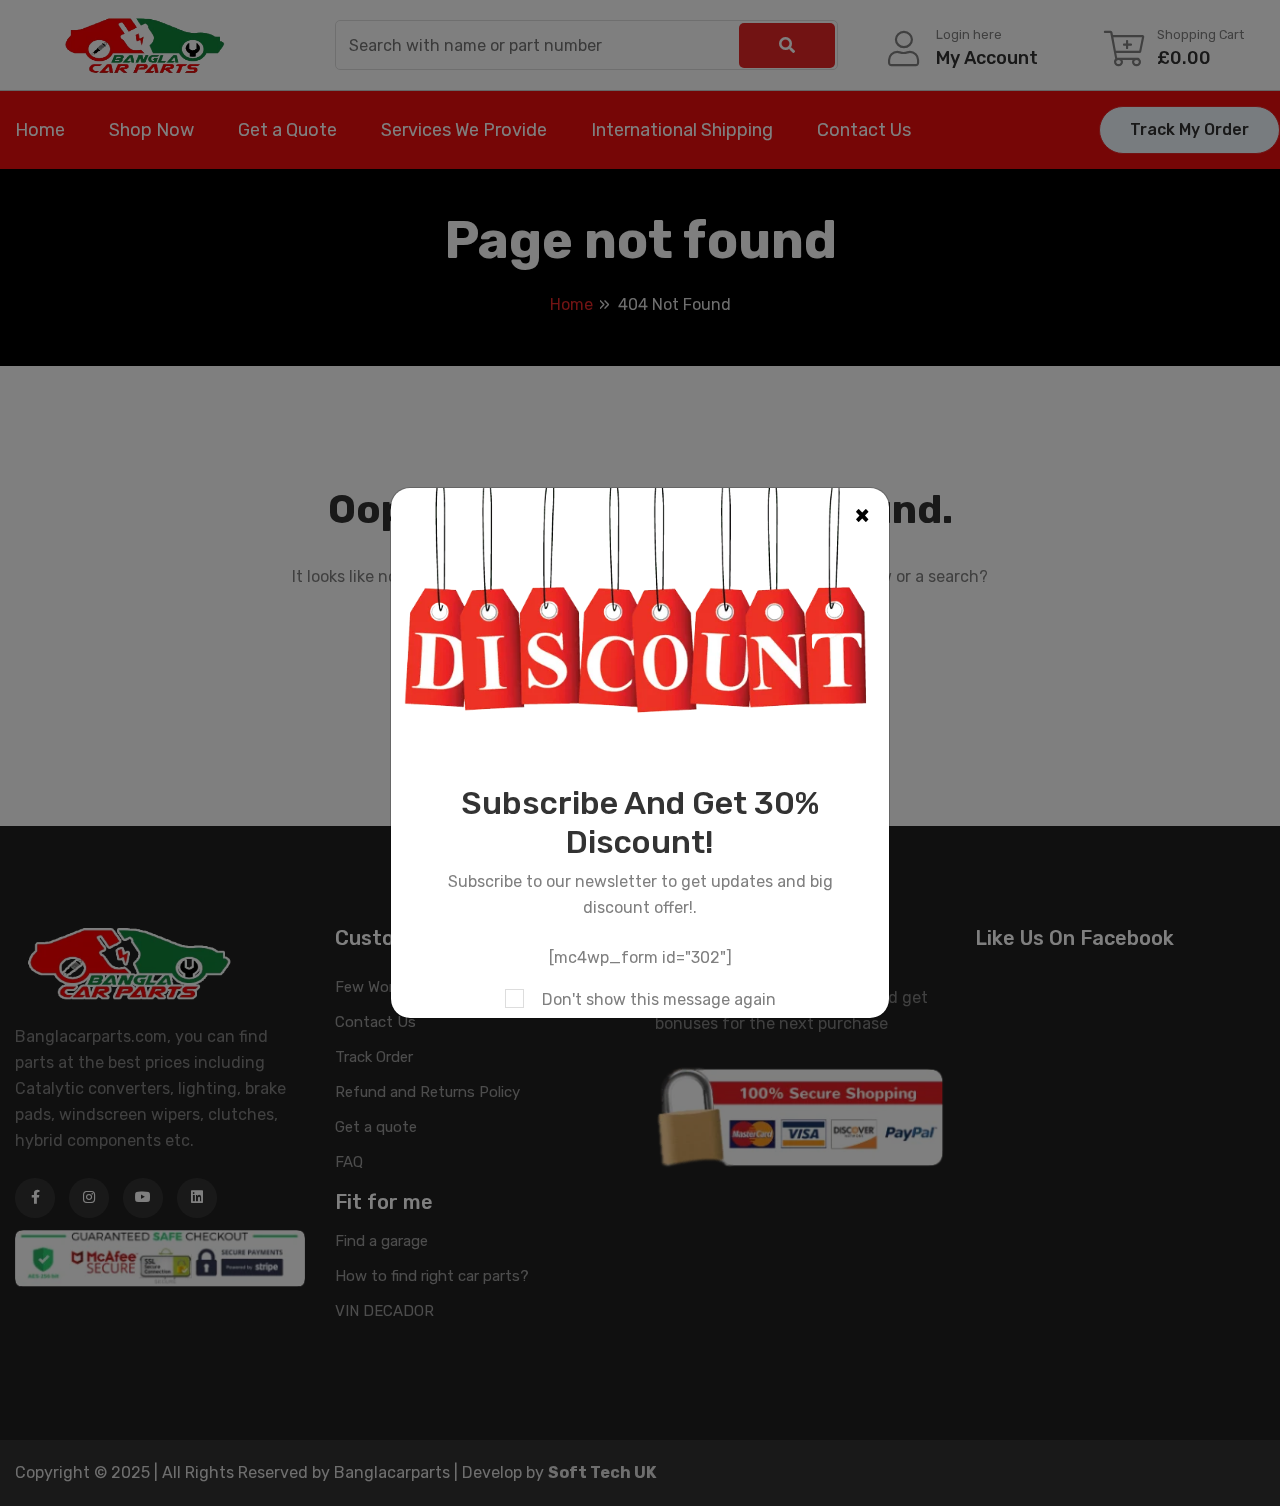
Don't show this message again (659, 999)
